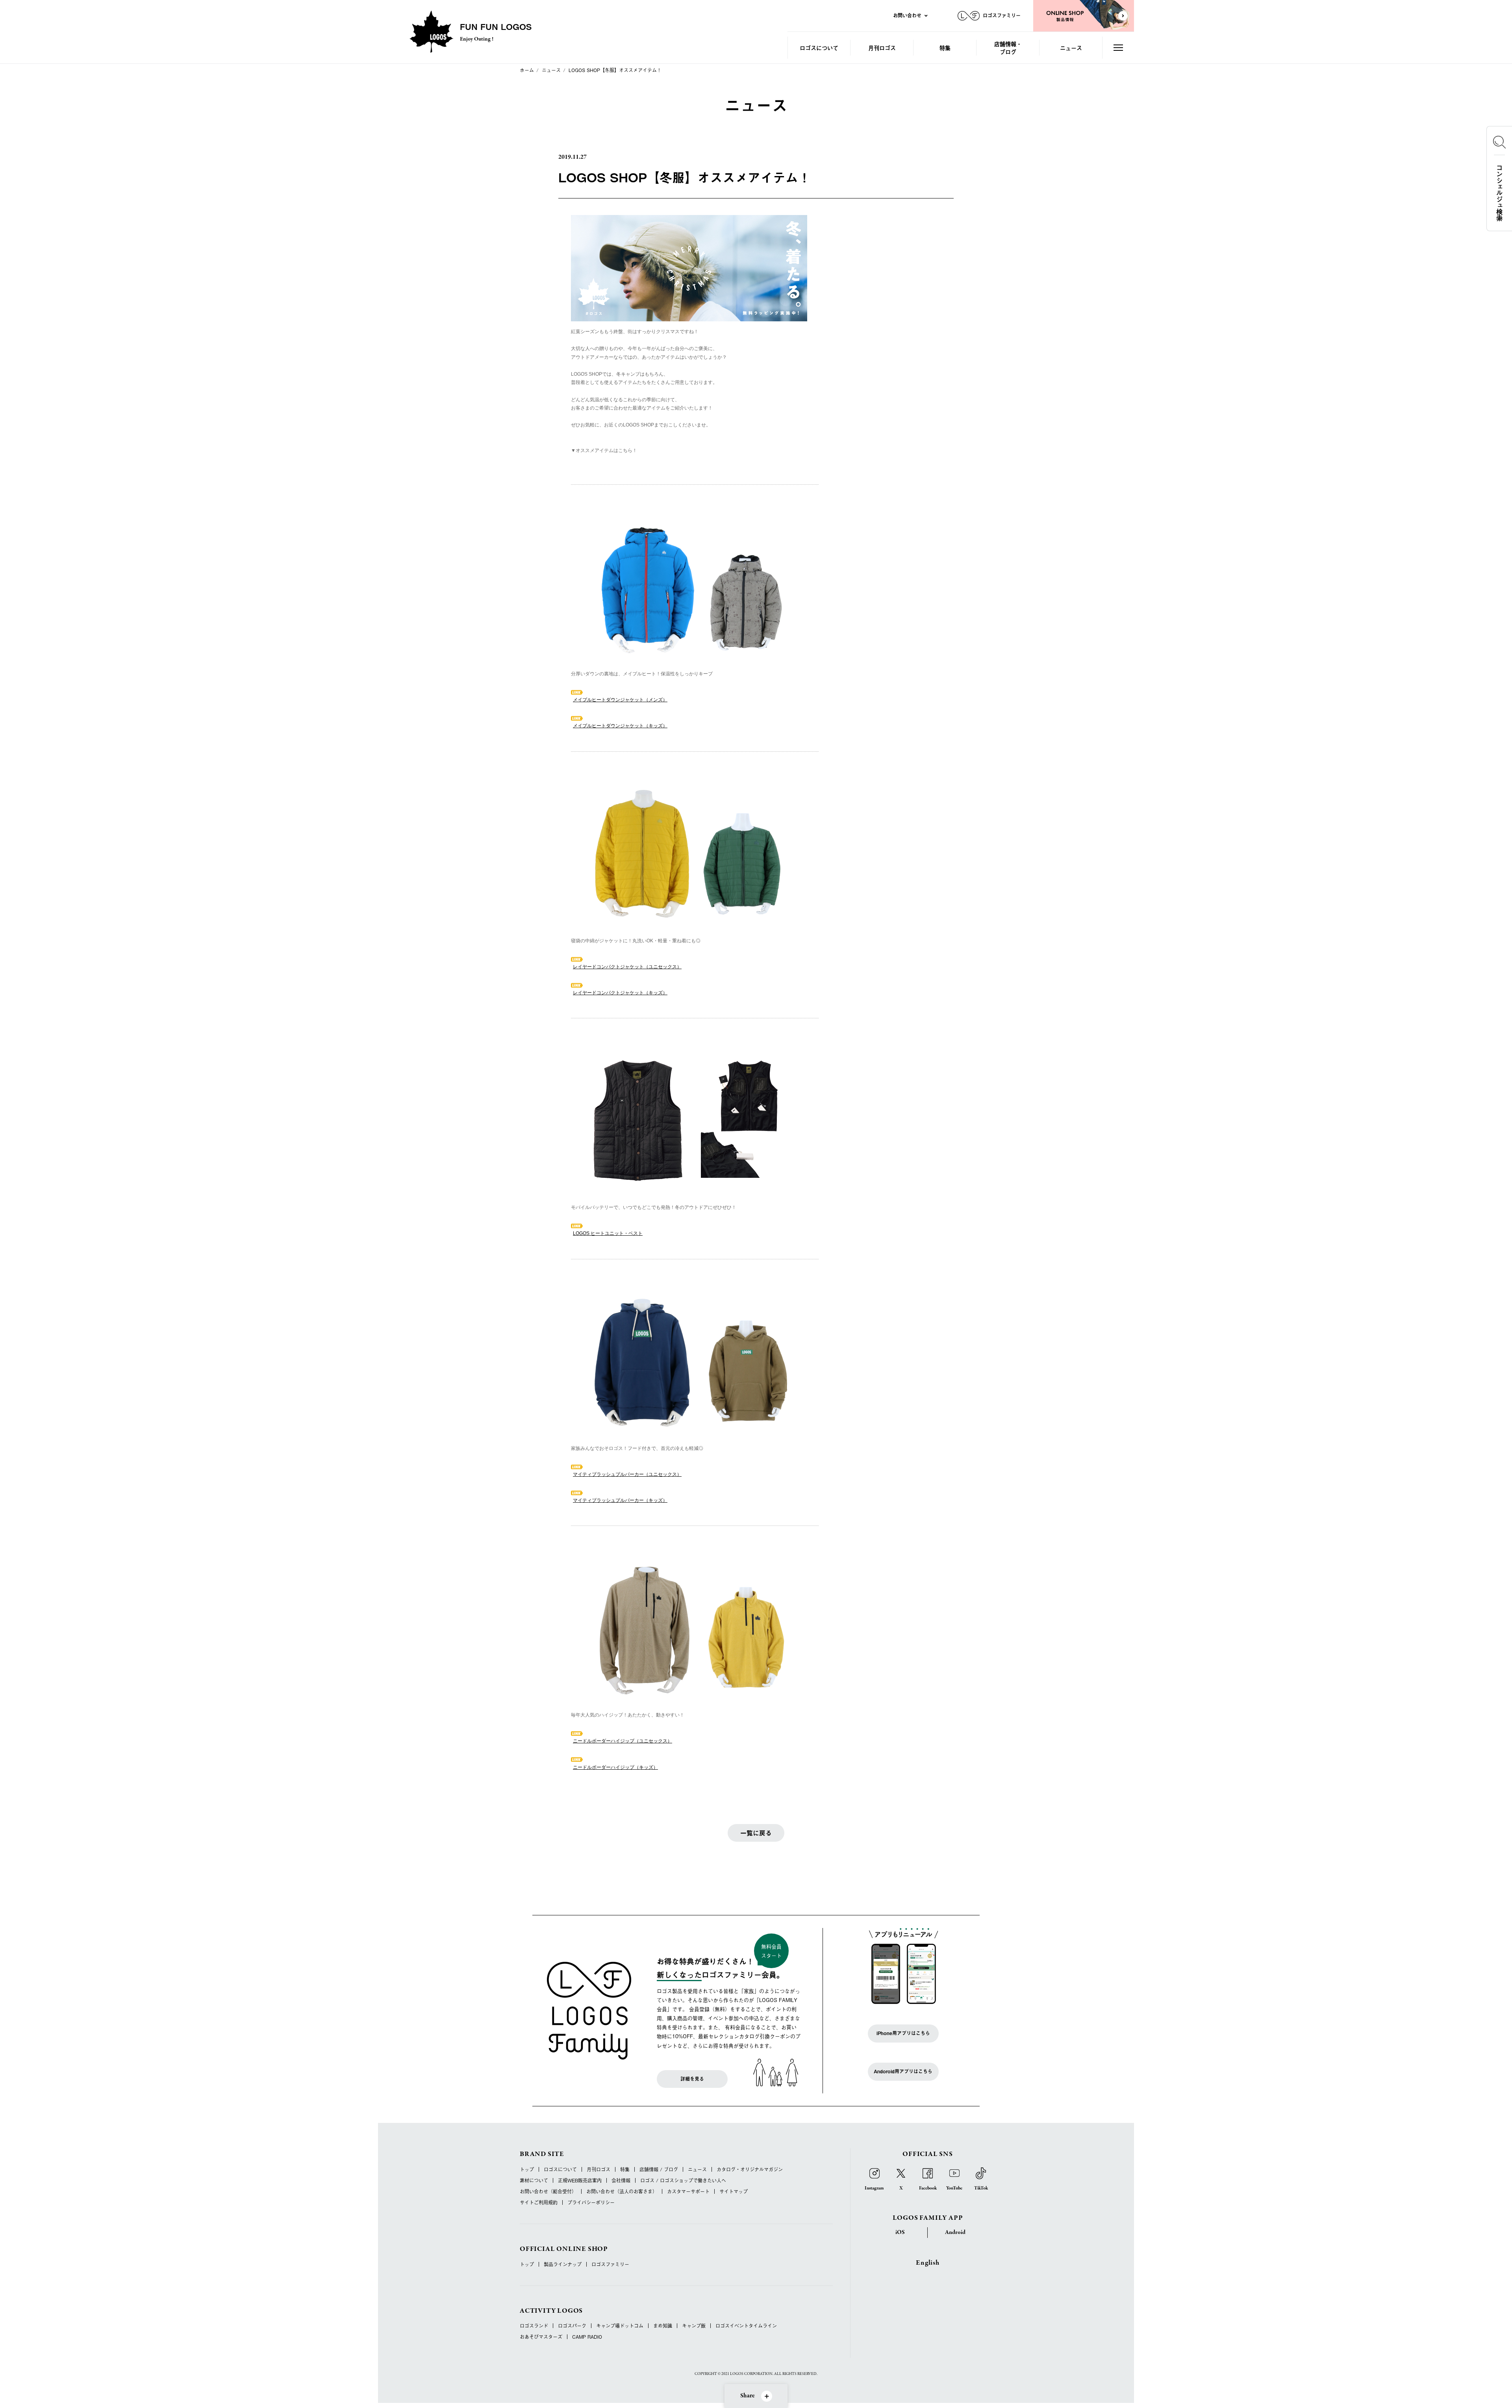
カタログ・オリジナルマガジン (750, 2169)
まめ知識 (663, 2326)
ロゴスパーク (572, 2326)
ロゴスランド (534, 2326)
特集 (945, 47)
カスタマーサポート (688, 2191)
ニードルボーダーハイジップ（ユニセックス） (623, 1741)
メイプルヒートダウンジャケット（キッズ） (620, 726)
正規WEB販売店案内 (580, 2180)
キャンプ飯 (694, 2326)
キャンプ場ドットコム (620, 2326)
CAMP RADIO (587, 2337)
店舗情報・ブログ (1008, 47)
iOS (900, 2232)
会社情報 (621, 2180)
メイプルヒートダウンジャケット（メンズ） (620, 700)
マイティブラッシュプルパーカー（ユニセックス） (627, 1474)
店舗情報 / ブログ (659, 2169)
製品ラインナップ (563, 2264)
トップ (527, 2169)
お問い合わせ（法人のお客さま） (622, 2191)
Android (955, 2232)
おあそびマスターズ (541, 2337)
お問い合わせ (907, 15)
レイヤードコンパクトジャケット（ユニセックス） (627, 967)
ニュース (1071, 47)
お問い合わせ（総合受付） (548, 2191)
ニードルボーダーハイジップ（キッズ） (615, 1767)
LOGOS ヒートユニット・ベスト (608, 1233)
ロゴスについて (819, 47)
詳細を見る (692, 2079)
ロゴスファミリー (610, 2264)
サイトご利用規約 (539, 2202)
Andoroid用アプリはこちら (903, 2071)
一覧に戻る (756, 1833)
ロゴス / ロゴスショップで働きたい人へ (683, 2180)
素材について (534, 2180)
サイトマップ (734, 2191)
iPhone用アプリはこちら (903, 2033)
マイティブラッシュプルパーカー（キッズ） (620, 1500)
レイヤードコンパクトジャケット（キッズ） (620, 993)
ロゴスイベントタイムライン (746, 2326)
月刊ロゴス (882, 47)
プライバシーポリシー (591, 2202)
